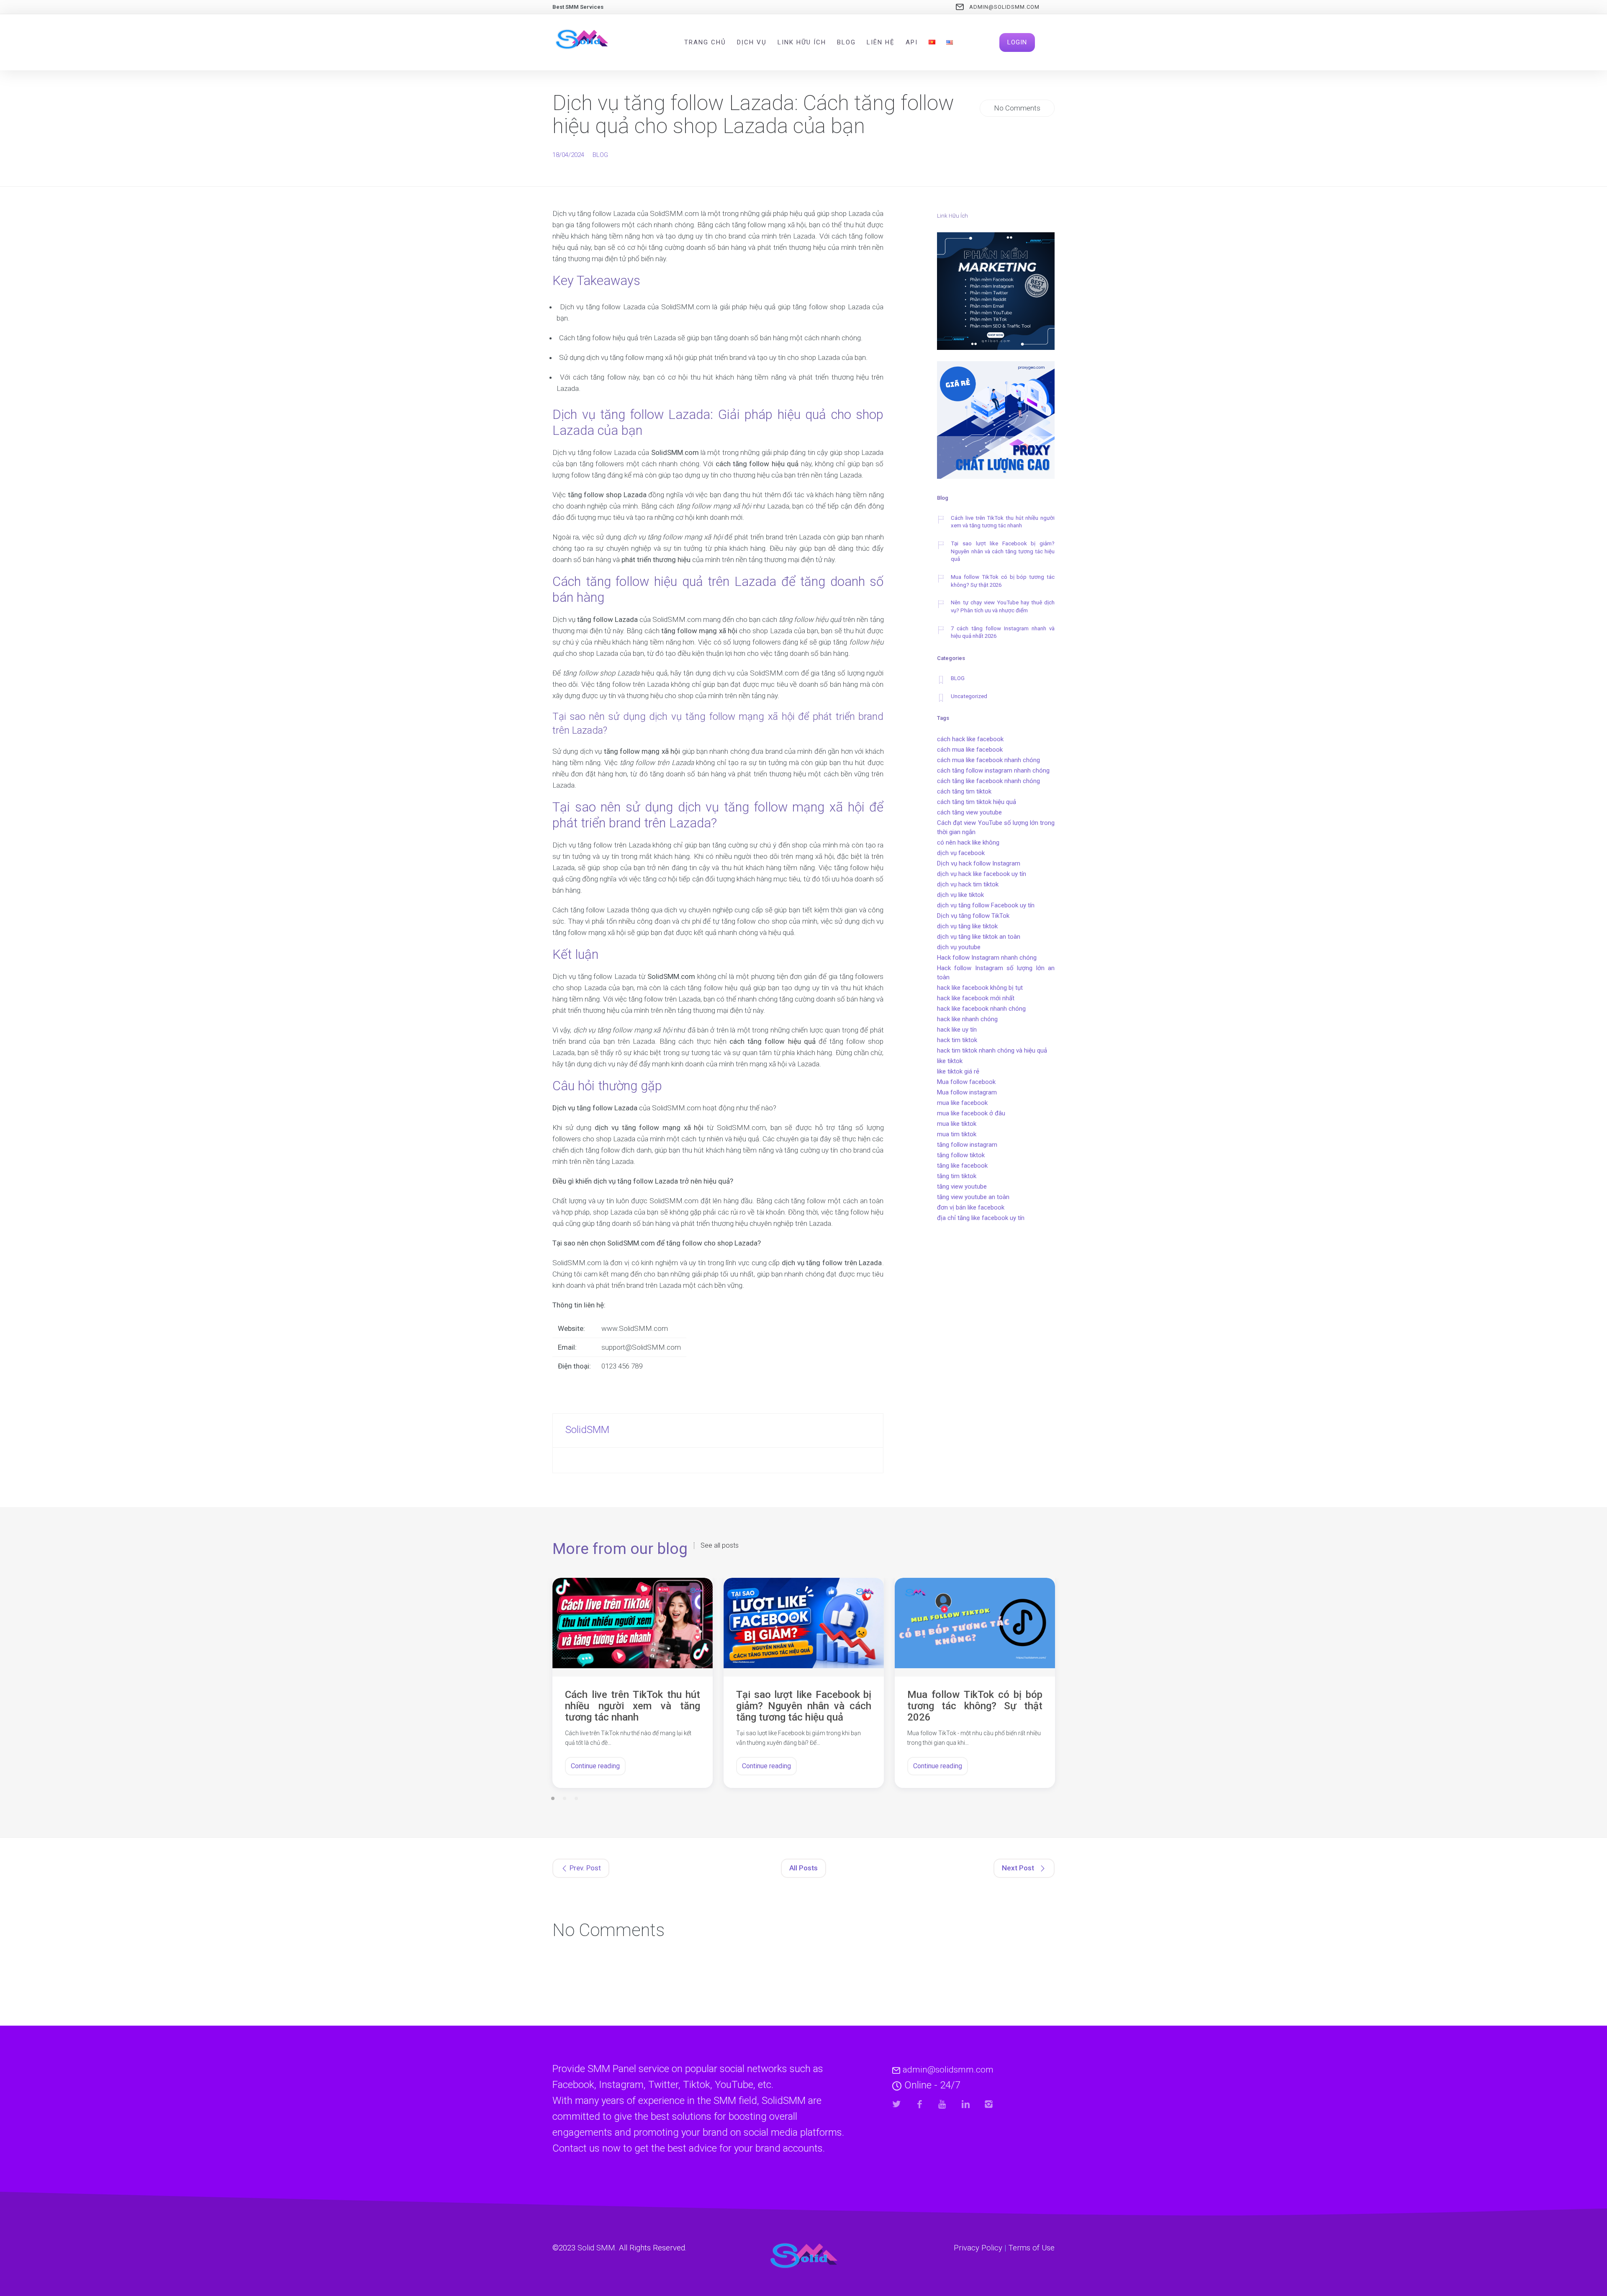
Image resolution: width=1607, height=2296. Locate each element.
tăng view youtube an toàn (973, 1197)
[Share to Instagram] (989, 2104)
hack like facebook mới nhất (976, 998)
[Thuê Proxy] (996, 421)
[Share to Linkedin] (966, 2104)
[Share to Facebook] (920, 2104)
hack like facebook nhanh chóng (981, 1009)
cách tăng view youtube (969, 812)
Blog (846, 42)
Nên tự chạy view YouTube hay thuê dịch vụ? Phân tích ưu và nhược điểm (1003, 606)
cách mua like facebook (970, 750)
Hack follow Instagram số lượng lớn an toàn (996, 973)
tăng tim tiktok (957, 1176)
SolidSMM (587, 1430)
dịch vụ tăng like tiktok (967, 926)
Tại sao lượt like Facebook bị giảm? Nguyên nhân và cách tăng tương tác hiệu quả (1003, 551)
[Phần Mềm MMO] (996, 293)
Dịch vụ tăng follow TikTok (973, 916)
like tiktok (950, 1061)
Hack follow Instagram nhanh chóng (987, 958)
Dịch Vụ (752, 42)
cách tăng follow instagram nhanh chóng (993, 770)
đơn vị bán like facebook (971, 1207)
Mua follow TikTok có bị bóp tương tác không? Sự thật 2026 (1003, 581)
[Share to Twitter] (897, 2104)
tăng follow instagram (967, 1145)
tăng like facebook (962, 1166)
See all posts (720, 1546)
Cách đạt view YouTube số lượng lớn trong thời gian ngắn (996, 827)
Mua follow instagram (967, 1092)
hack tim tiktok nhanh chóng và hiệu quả (992, 1050)
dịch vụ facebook (961, 853)
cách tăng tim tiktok (964, 791)
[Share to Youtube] (943, 2104)
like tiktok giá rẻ (958, 1071)
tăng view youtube (962, 1187)
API (912, 42)
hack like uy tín (957, 1030)
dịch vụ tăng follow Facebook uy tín (986, 905)
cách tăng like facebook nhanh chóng (988, 781)
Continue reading (595, 1766)
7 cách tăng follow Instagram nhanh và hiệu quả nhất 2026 (1003, 632)
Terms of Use (1032, 2248)
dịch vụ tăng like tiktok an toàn (979, 937)
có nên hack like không (968, 842)
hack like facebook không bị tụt (980, 988)
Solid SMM (596, 2248)
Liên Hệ (881, 42)
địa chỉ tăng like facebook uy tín (981, 1218)
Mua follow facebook (966, 1082)
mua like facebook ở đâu (971, 1113)
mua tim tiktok (957, 1134)
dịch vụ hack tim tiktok (968, 884)
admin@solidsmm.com (1004, 7)
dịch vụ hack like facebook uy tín (982, 874)
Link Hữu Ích (802, 42)
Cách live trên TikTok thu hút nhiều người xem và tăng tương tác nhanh (1003, 522)
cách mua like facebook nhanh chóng (988, 760)
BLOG (600, 155)
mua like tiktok (957, 1124)
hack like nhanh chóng (967, 1019)
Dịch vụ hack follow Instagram (979, 863)
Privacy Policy (978, 2248)
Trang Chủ (705, 42)
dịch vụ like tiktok (960, 895)
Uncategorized (969, 696)
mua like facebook (962, 1103)
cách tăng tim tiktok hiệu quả (977, 802)
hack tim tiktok (957, 1040)
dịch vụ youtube (959, 947)
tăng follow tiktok (961, 1155)
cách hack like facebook (970, 739)
